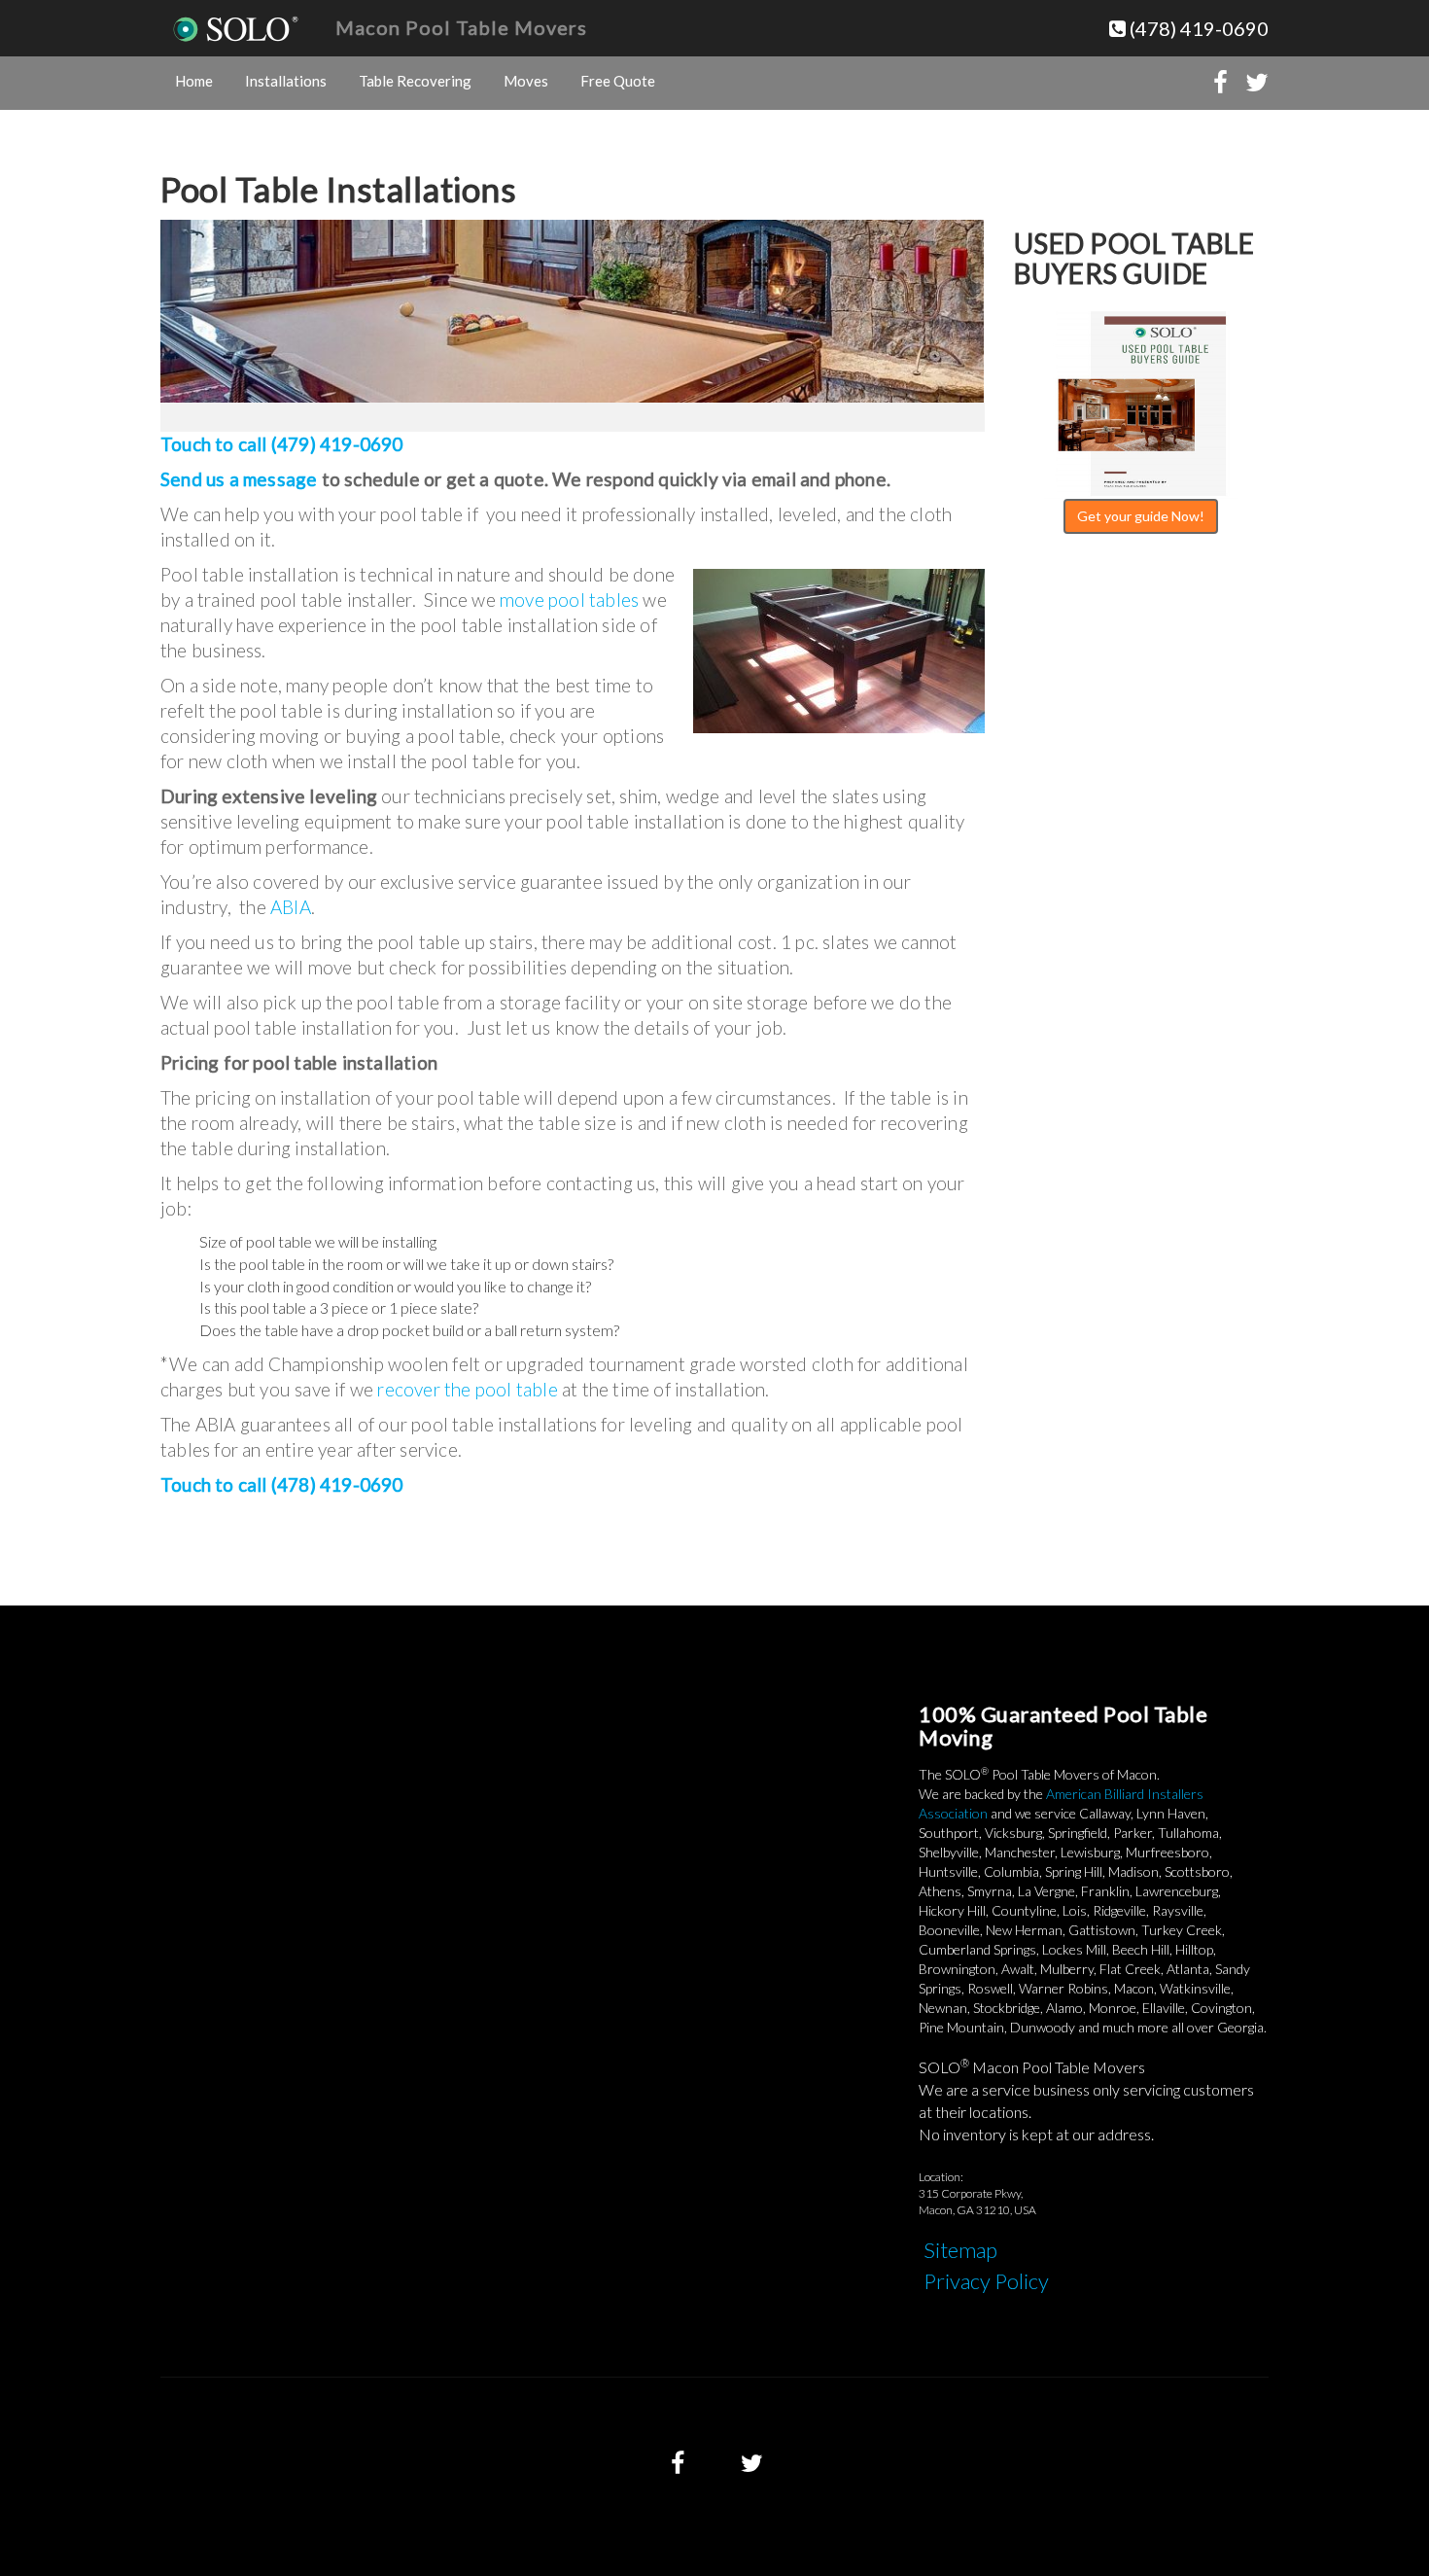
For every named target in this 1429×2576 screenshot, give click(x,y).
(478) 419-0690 (1197, 28)
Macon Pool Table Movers (461, 27)
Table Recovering (415, 81)
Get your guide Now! (1141, 516)
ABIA (291, 907)
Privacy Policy (986, 2281)
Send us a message (239, 479)
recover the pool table (467, 1389)
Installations (286, 81)
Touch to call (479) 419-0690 (282, 444)
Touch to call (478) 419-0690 (282, 1484)
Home (194, 81)
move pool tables (569, 600)
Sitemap (960, 2250)
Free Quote (618, 81)
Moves (526, 81)
